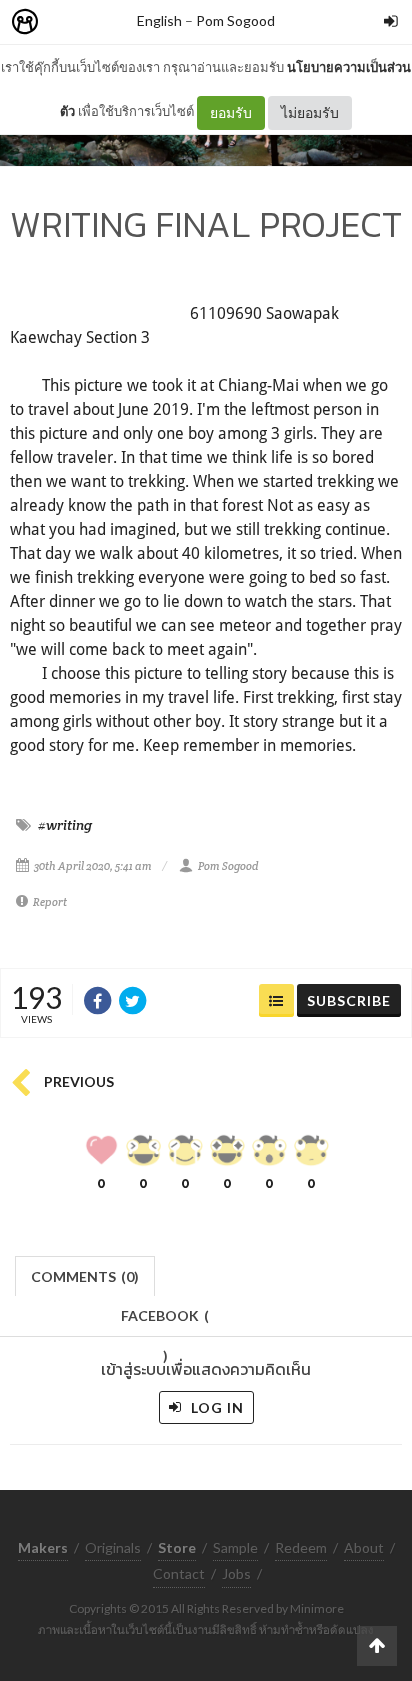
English (159, 20)
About (364, 1547)
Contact (179, 1573)
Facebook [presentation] (165, 1321)
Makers (69, 22)
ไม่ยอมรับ (310, 112)
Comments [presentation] (85, 1276)
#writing (65, 825)
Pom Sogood (235, 20)
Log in (215, 1407)
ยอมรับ (231, 112)
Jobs (236, 1573)
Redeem (301, 1547)
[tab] (85, 1274)
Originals (113, 1547)
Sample (235, 1547)
